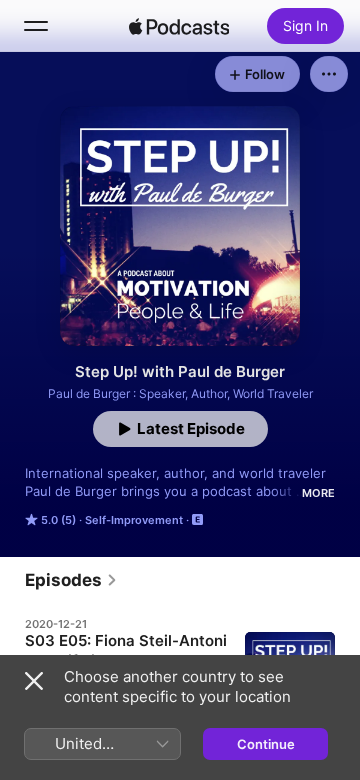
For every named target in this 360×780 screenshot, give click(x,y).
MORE (318, 493)
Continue (266, 744)
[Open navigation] (36, 26)
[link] (71, 580)
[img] (179, 26)
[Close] (34, 681)
